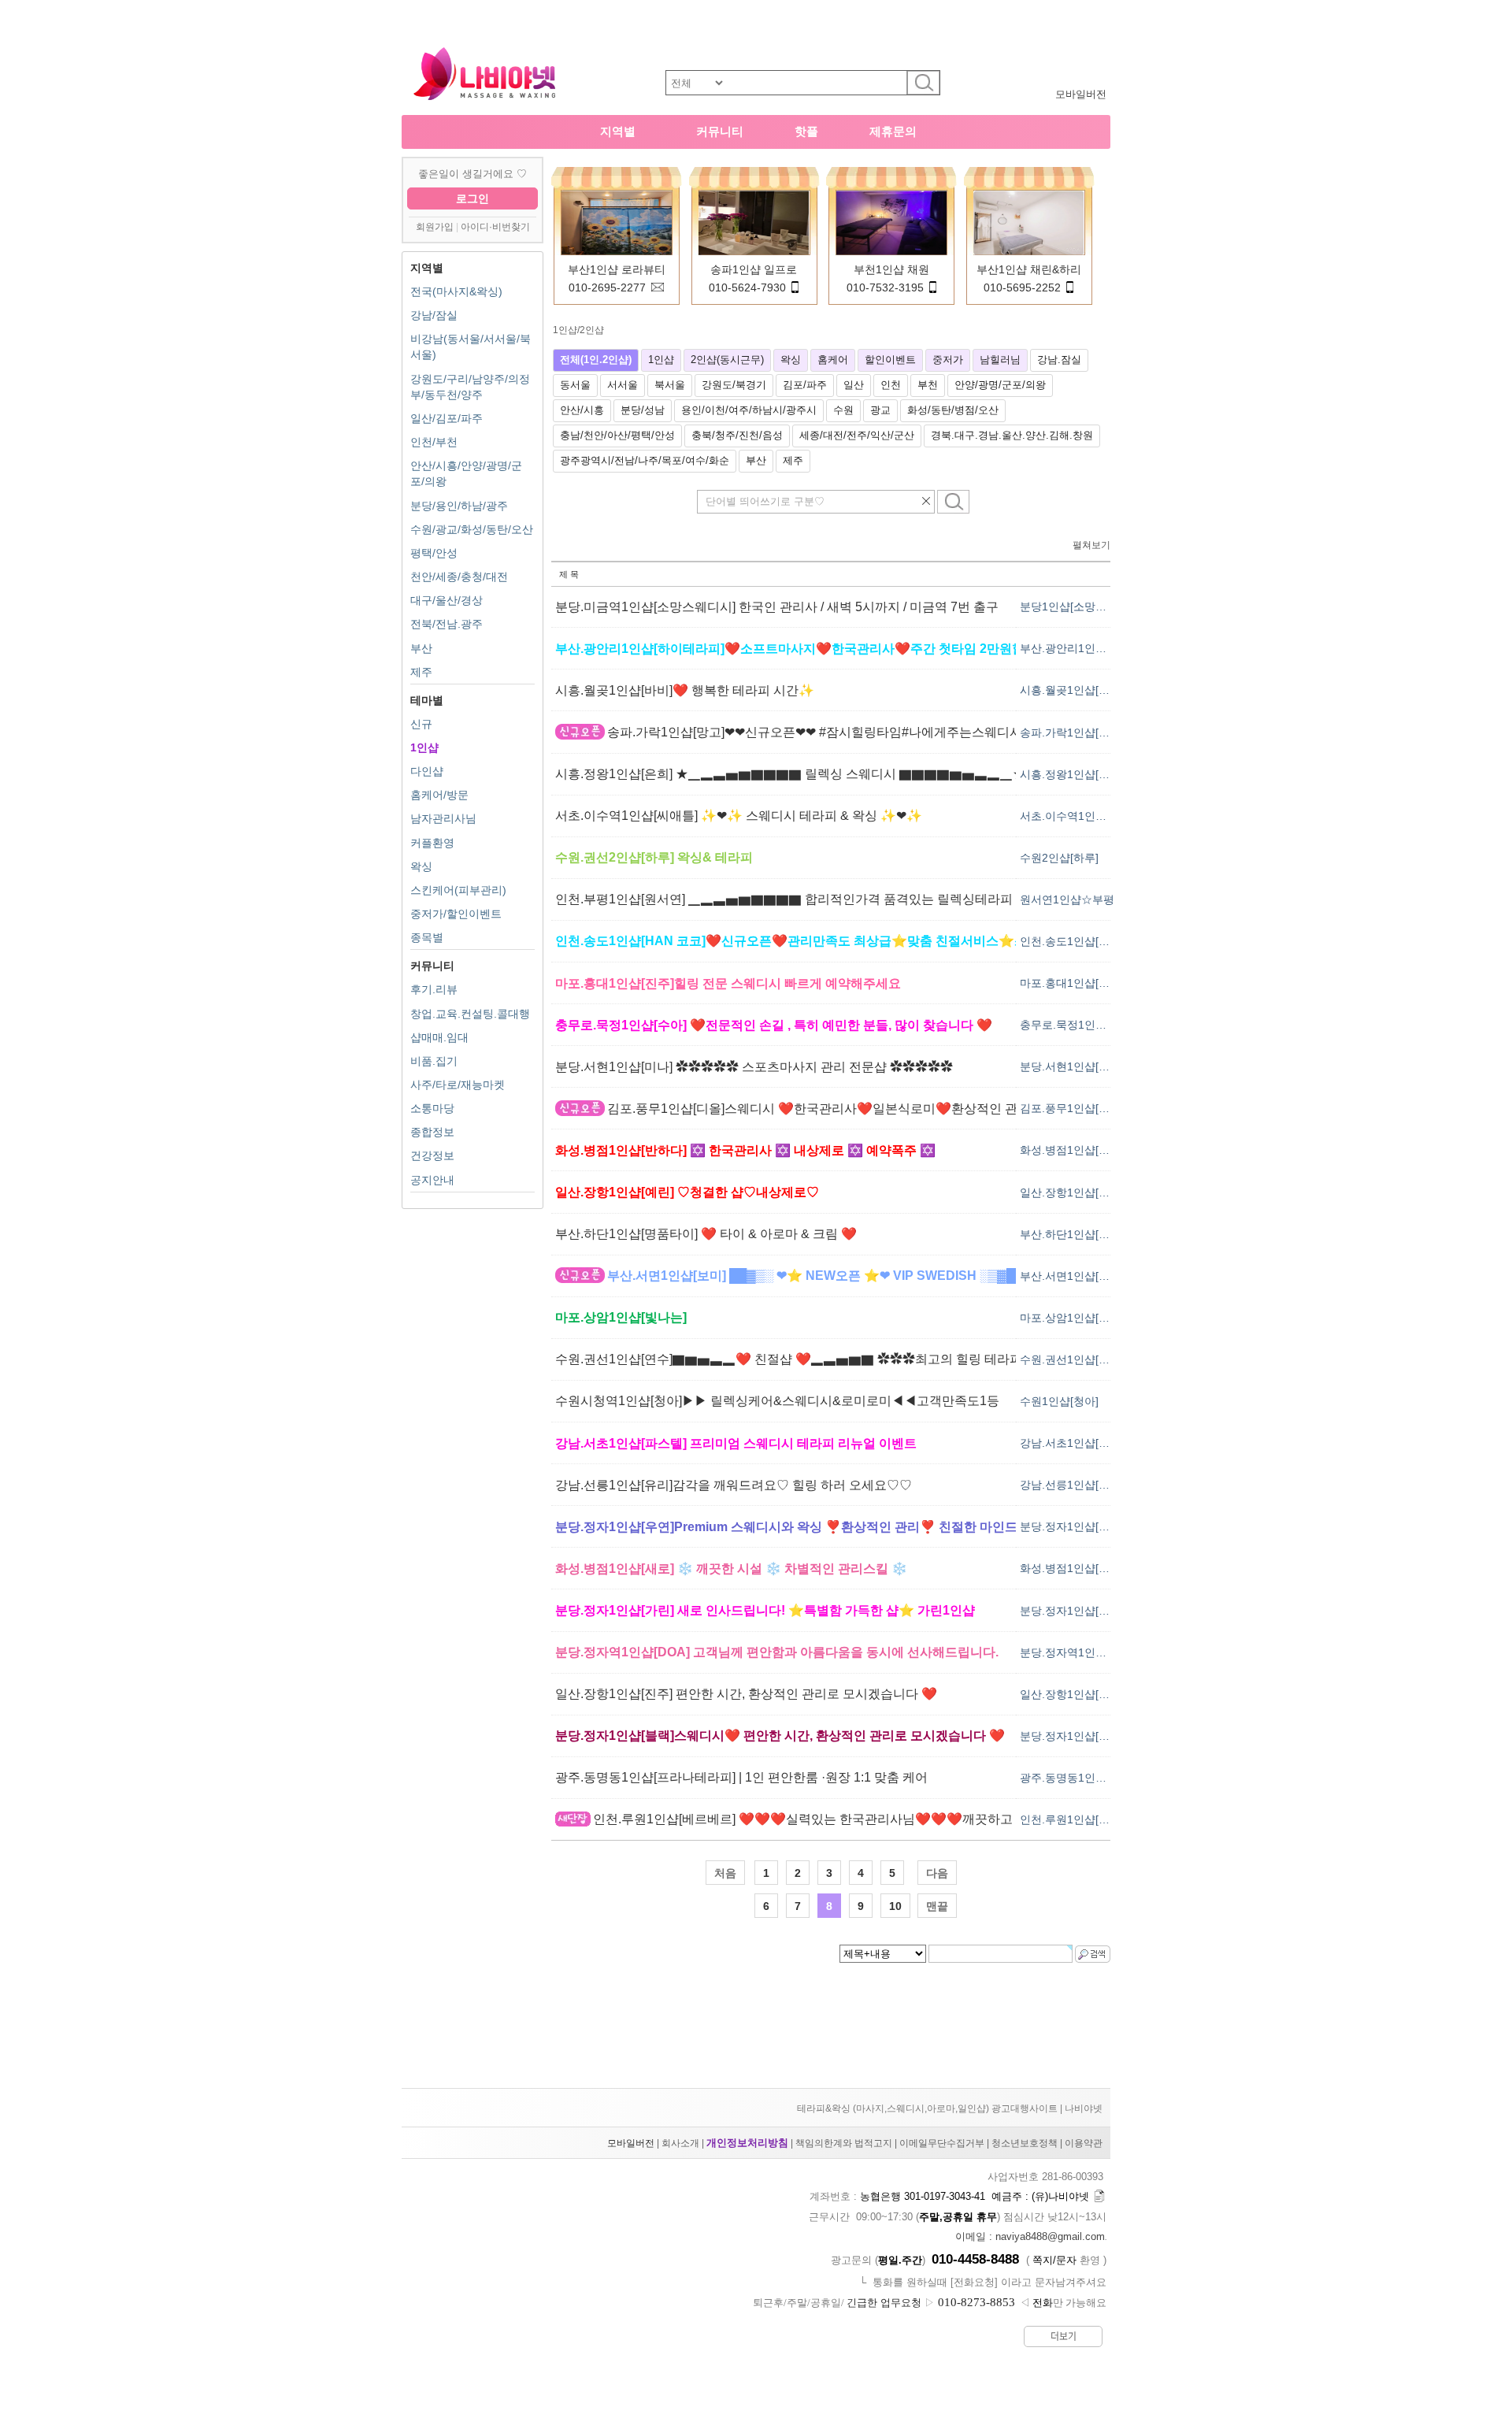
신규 (421, 724)
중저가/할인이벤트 (456, 914)
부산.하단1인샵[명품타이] (1083, 1234)
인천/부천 (434, 442)
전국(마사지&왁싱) (456, 291)
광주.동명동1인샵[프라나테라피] (1099, 1778)
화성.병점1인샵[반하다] (1077, 1150)
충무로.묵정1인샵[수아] (1077, 1025)
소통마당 (432, 1108)
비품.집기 (434, 1061)
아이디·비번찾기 (495, 227)
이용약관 (1084, 2143)
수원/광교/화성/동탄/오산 (472, 529)
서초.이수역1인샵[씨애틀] (1083, 816)
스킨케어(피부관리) (458, 890)
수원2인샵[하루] (1059, 858)
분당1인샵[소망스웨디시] (1081, 606)
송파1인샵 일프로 (754, 269)
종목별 (427, 937)
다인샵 (427, 771)
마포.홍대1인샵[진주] (1072, 983)
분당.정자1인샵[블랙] (1072, 1736)
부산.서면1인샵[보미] (1072, 1276)
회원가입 (435, 227)
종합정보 (432, 1132)
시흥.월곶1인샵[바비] (1072, 690)
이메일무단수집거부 (942, 2143)
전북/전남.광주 (447, 624)
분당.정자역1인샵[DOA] (1078, 1652)
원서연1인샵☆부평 (1067, 899)
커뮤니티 (720, 131)
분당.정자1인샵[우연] (1072, 1526)
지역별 (618, 131)
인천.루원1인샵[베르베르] (1083, 1819)
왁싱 (421, 866)
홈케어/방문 (439, 795)
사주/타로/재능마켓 (458, 1085)
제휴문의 (893, 131)
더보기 (1064, 2336)
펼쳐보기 (1091, 545)
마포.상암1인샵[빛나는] (1077, 1318)
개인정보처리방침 (747, 2143)
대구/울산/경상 (447, 600)
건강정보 (432, 1155)
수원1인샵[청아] (1059, 1401)
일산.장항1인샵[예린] (1072, 1192)
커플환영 (432, 843)
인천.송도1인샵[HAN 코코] (1085, 941)
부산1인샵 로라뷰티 (617, 269)
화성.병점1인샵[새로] (1072, 1568)
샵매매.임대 (439, 1037)
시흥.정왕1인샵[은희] (1072, 774)
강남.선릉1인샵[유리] (1072, 1485)
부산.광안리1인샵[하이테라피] (1094, 648)
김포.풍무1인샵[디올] (1072, 1108)
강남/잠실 (434, 315)
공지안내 (432, 1180)
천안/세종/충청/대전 (459, 577)
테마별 (427, 700)
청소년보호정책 (1025, 2143)
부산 (421, 648)
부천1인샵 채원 (891, 269)
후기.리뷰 (434, 989)
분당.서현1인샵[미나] (1072, 1066)
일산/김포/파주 (447, 418)
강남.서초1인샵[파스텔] (1077, 1443)
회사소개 (680, 2143)
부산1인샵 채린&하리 (1029, 269)
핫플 (806, 131)
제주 (421, 672)
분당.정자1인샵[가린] (1072, 1611)
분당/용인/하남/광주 (459, 506)
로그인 (472, 198)
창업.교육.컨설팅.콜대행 (470, 1014)
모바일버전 (1081, 94)
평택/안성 (434, 553)
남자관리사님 (443, 818)
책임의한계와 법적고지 (844, 2143)
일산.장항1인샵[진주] (1072, 1694)
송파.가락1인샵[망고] (1072, 732)
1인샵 (424, 747)
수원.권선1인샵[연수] (1072, 1359)
